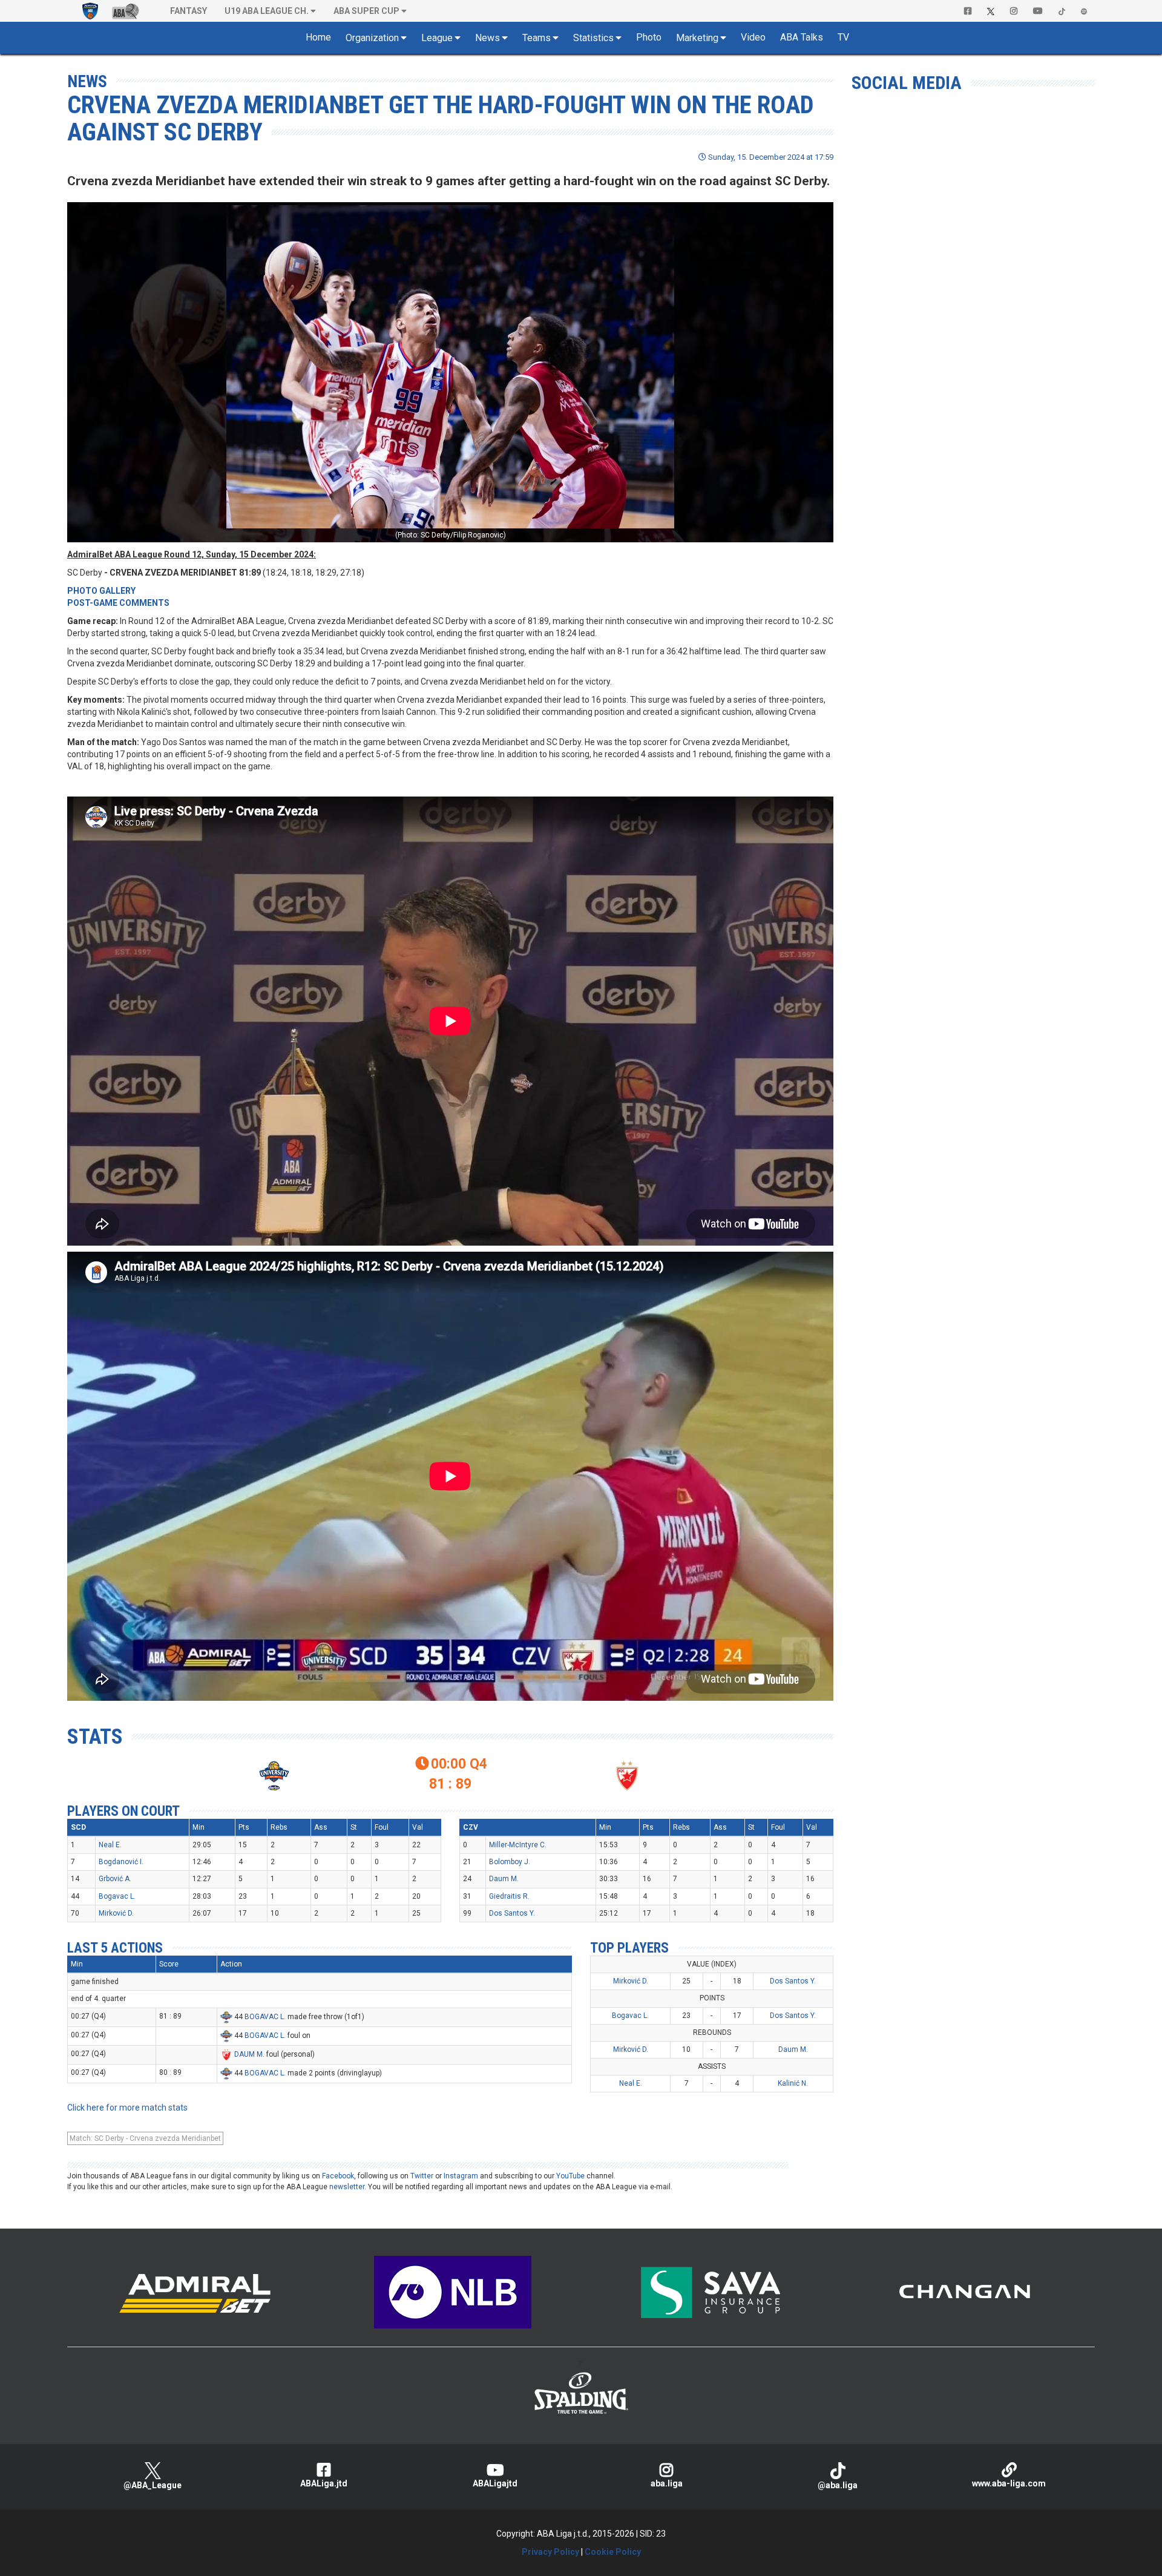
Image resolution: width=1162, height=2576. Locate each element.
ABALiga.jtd (324, 2483)
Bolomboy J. (510, 1862)
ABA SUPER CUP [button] (366, 11)
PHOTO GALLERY (101, 591)
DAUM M (248, 2054)
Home (318, 37)
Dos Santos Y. (512, 1913)
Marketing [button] (697, 38)
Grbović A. (115, 1879)
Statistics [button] (593, 38)
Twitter (422, 2176)
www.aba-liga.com (1009, 2483)
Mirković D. (116, 1913)
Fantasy (189, 11)
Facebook (338, 2176)
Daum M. (504, 1879)
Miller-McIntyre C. (518, 1845)
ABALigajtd (495, 2483)
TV (843, 37)
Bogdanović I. (121, 1862)
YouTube (570, 2176)
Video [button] (753, 37)
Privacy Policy (550, 2552)
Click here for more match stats (127, 2108)
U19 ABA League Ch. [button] (267, 11)
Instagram (461, 2176)
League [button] (437, 38)
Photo (649, 37)
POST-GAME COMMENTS (118, 603)
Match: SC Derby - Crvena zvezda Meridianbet (145, 2138)
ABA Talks (802, 37)
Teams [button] (537, 38)
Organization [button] (372, 38)
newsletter (347, 2187)
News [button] (487, 38)
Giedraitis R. (509, 1896)
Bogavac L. (117, 1896)
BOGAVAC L (264, 2017)
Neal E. (110, 1845)
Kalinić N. (793, 2083)
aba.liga (667, 2483)
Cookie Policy (613, 2552)
